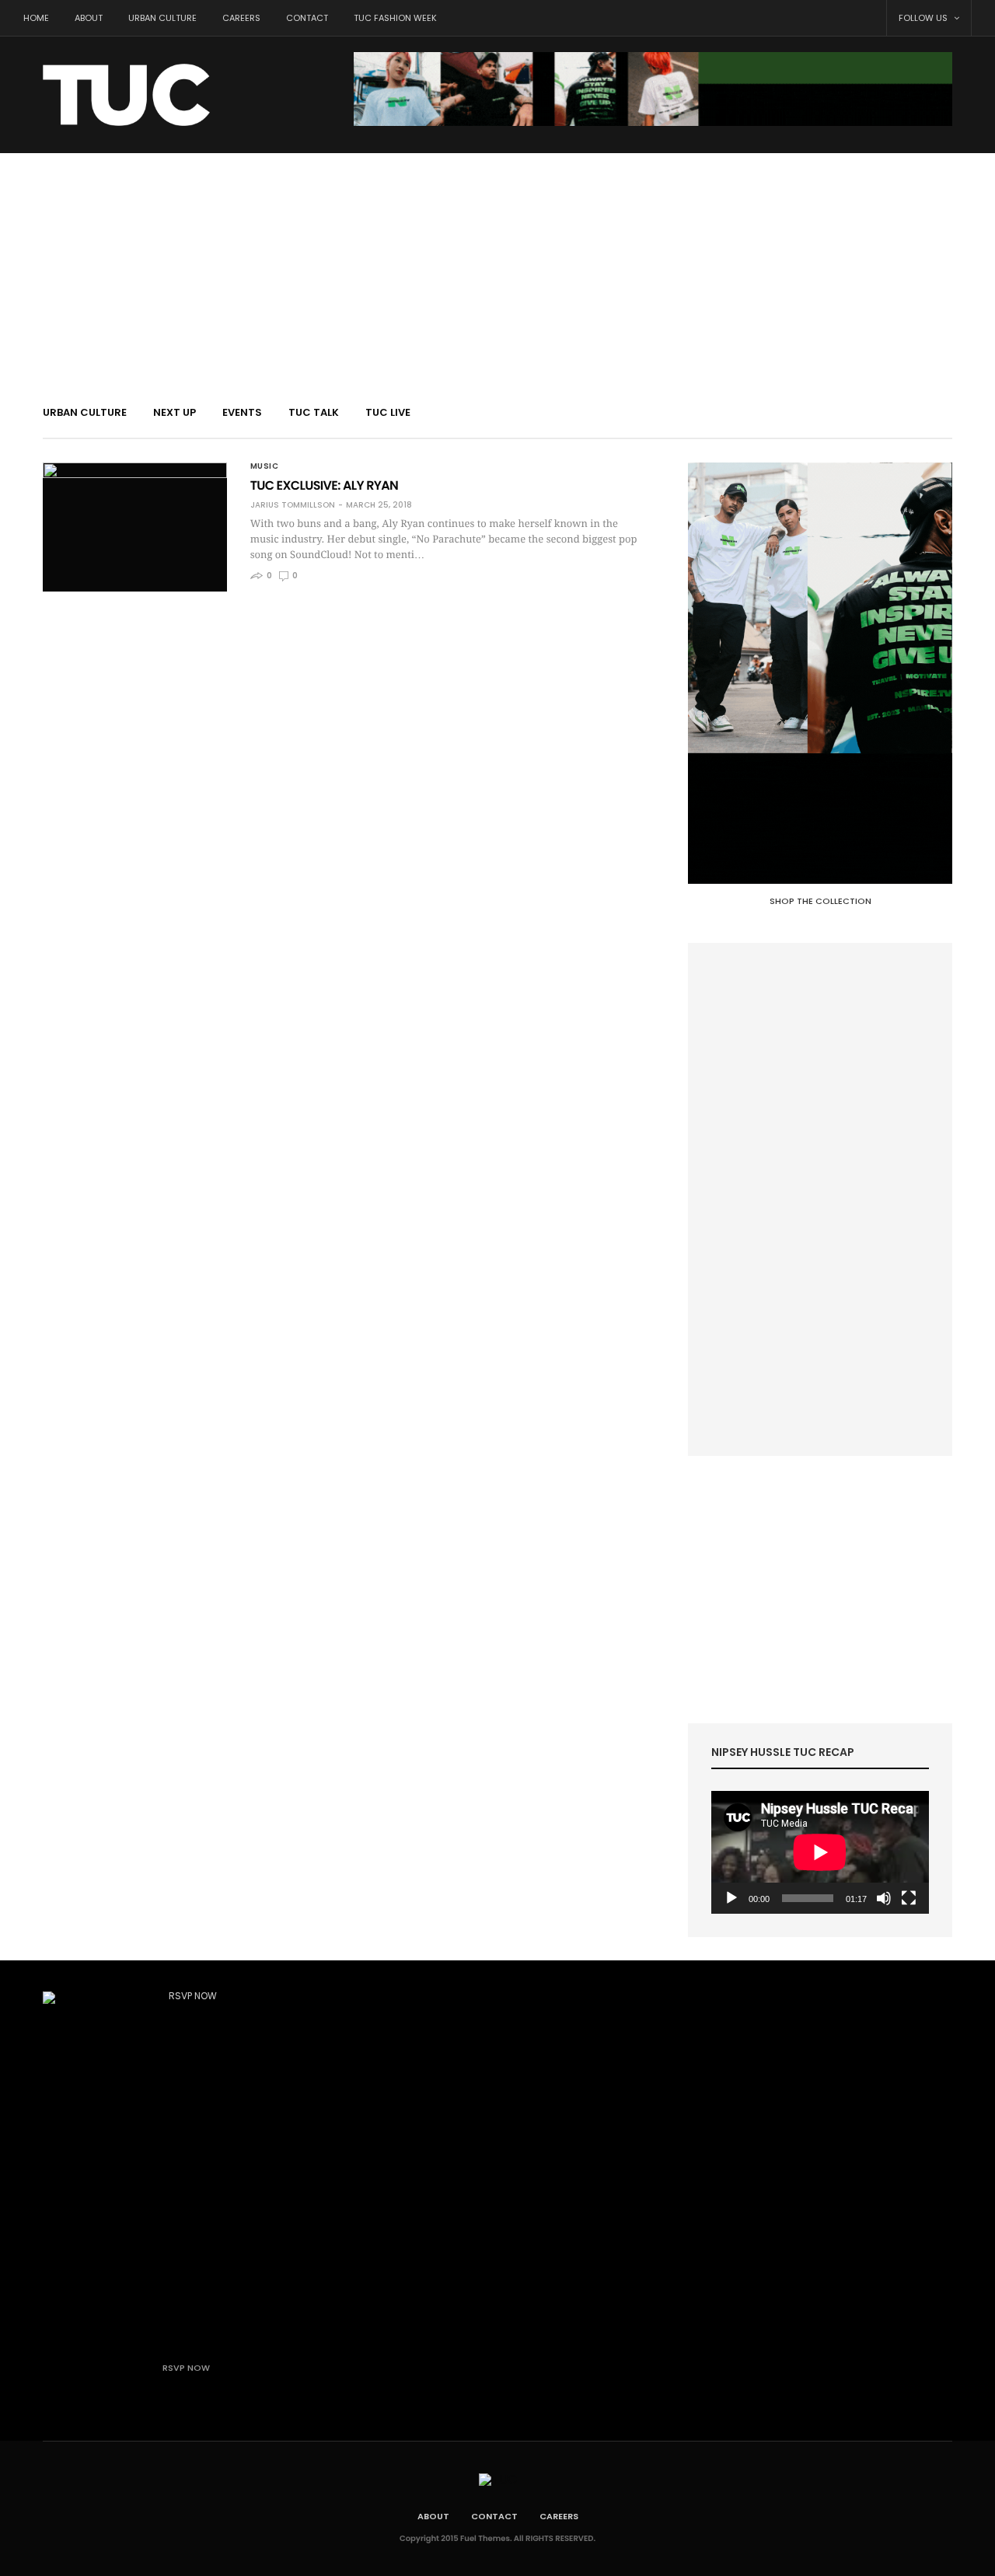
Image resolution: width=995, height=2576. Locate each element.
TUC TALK (314, 412)
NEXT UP (175, 412)
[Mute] (884, 1898)
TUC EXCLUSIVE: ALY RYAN (325, 485)
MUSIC (265, 466)
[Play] (731, 1898)
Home (36, 18)
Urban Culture (162, 18)
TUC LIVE (388, 412)
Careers (241, 18)
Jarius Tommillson (293, 505)
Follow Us (924, 18)
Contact (307, 18)
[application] (820, 1852)
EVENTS (242, 412)
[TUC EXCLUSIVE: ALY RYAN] (135, 527)
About (89, 18)
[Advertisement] (497, 270)
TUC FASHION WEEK (395, 18)
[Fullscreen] (909, 1898)
